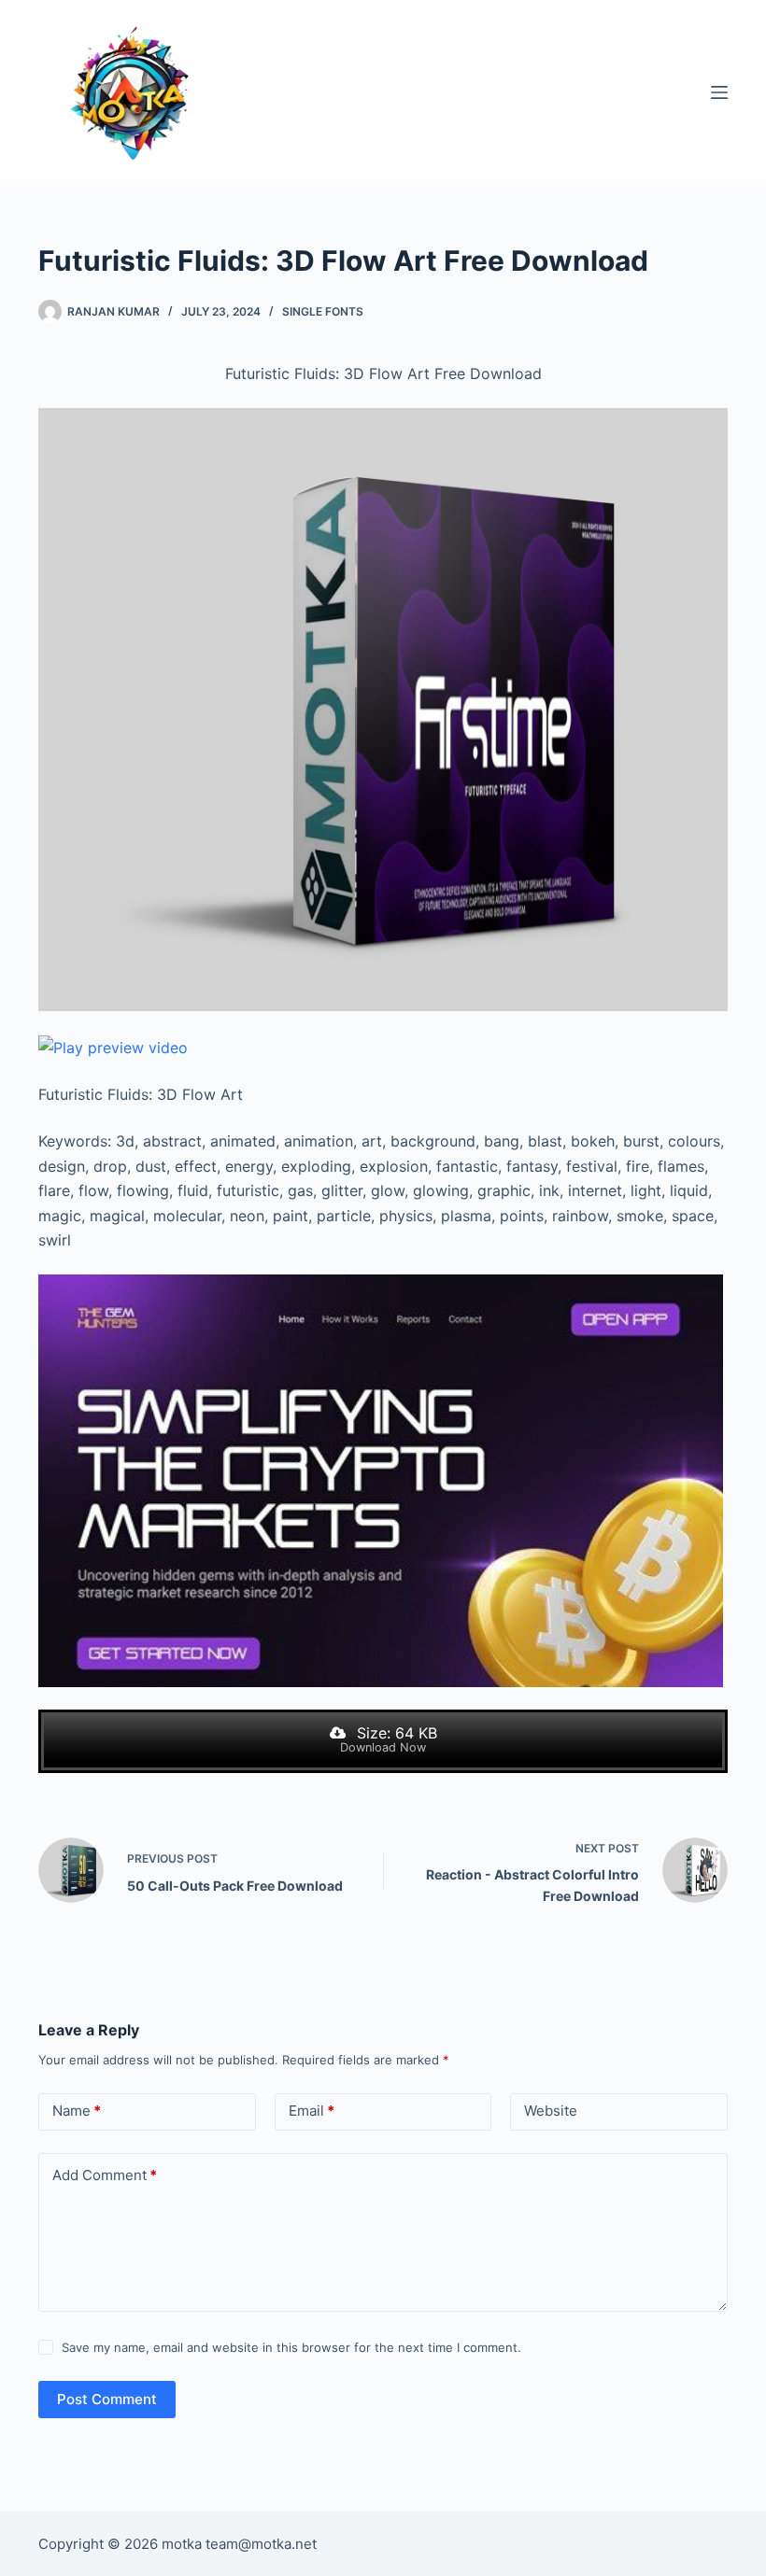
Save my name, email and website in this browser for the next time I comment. (291, 2347)
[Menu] (719, 92)
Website (551, 2111)
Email (312, 2111)
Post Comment (107, 2399)
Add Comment (105, 2175)
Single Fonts (323, 311)
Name (77, 2111)
